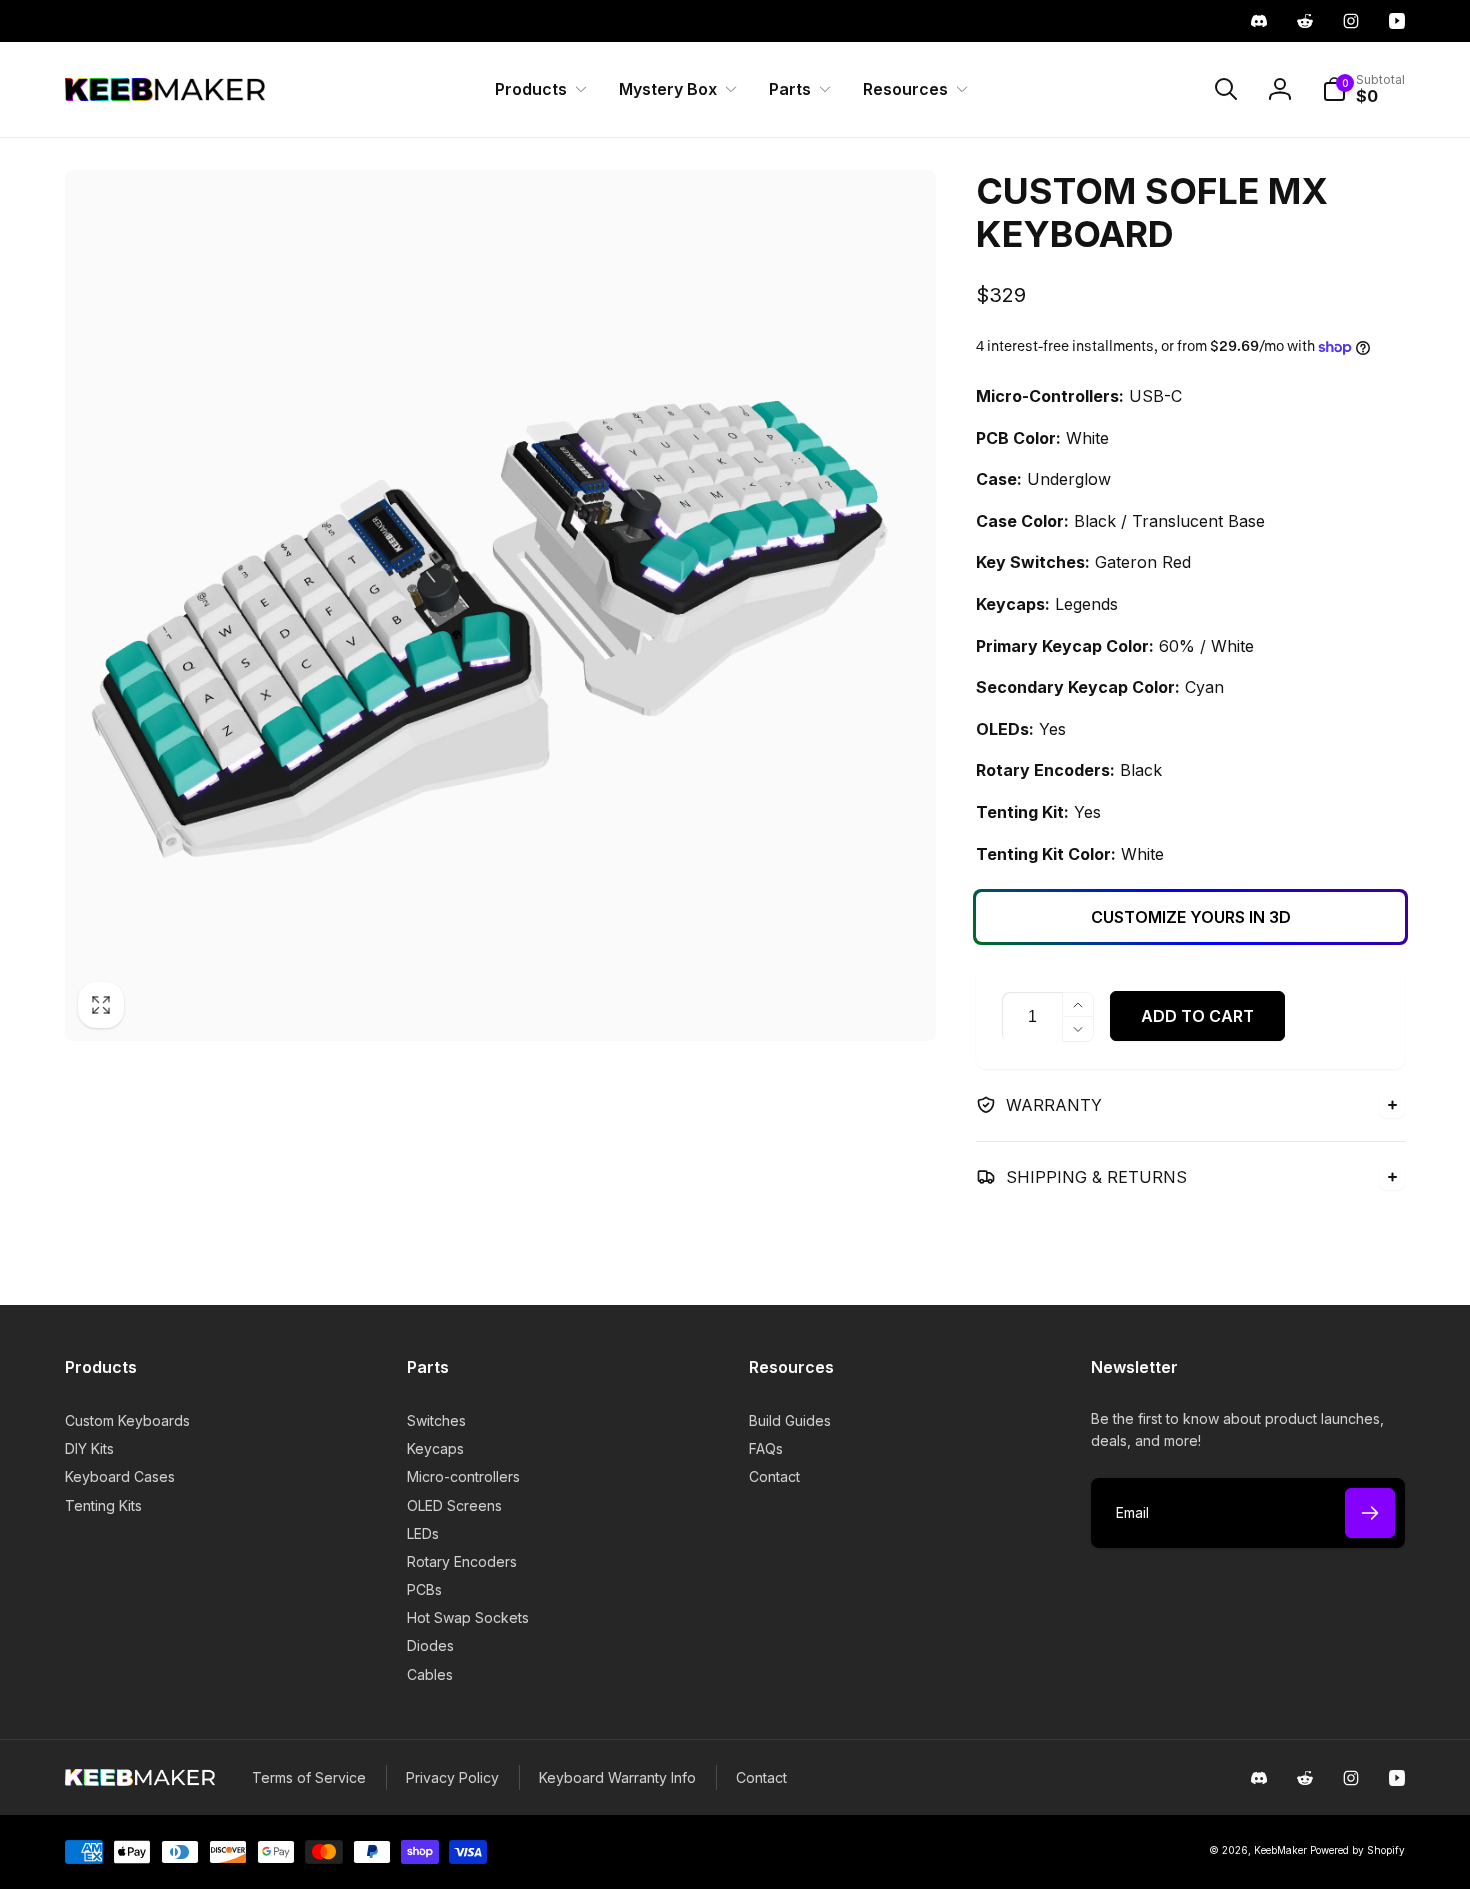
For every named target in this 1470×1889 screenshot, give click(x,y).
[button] (537, 89)
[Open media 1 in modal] (500, 605)
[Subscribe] (1370, 1513)
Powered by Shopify (1357, 1850)
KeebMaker (1280, 1850)
